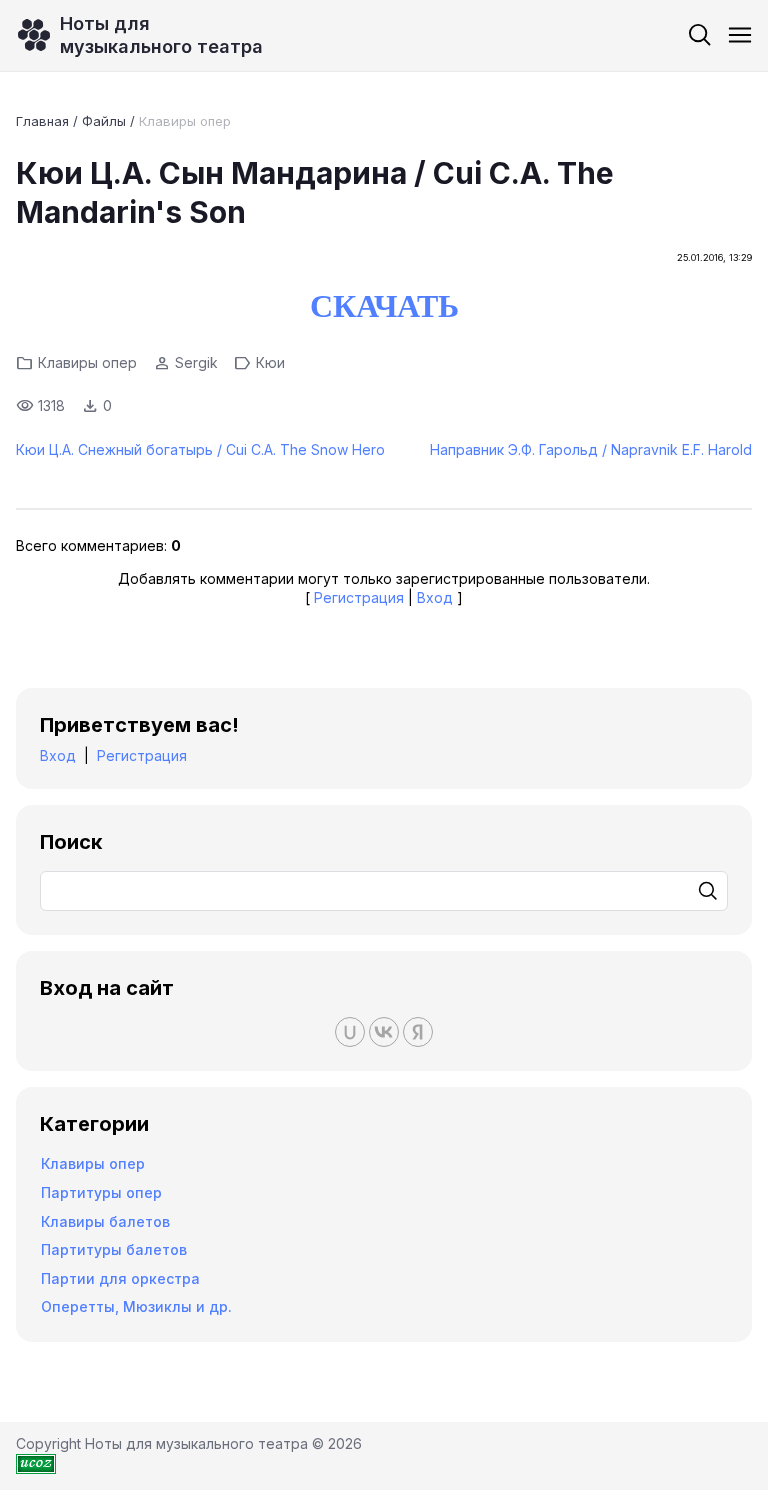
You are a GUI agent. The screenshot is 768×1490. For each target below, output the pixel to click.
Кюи (270, 362)
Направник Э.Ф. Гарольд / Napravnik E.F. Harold (591, 449)
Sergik (196, 362)
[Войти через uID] (350, 1032)
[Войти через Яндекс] (418, 1032)
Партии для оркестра (120, 1278)
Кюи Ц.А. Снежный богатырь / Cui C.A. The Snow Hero (200, 449)
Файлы (104, 121)
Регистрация (359, 597)
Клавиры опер (185, 121)
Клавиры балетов (105, 1221)
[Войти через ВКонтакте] (384, 1032)
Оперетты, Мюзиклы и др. (136, 1306)
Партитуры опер (101, 1192)
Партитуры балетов (114, 1249)
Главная (42, 121)
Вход (435, 597)
